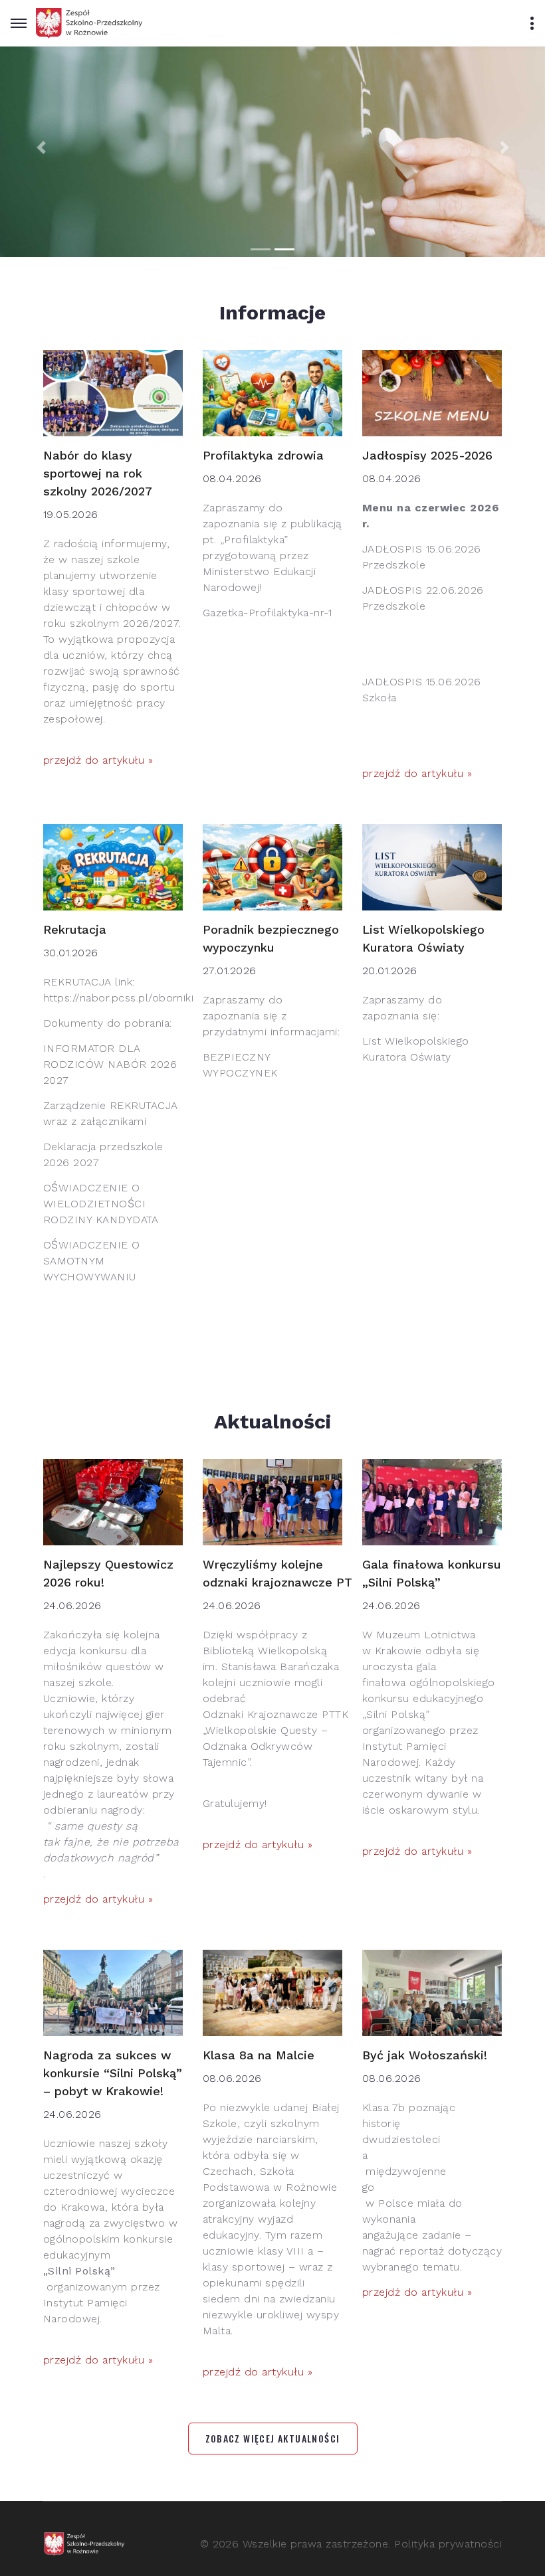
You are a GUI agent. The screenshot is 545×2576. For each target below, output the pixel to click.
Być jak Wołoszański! (425, 2055)
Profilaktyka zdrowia (263, 455)
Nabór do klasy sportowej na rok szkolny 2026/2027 (98, 473)
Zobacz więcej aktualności (273, 2438)
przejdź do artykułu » (98, 760)
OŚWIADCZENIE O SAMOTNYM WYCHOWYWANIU (92, 1261)
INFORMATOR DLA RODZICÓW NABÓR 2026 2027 (110, 1064)
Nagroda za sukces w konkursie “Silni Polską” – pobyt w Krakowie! (113, 2073)
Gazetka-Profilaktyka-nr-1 (267, 613)
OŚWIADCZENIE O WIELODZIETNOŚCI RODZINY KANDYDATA (101, 1204)
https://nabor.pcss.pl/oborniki (118, 998)
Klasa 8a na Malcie (259, 2055)
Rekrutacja (75, 929)
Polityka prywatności (448, 2544)
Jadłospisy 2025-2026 (427, 455)
